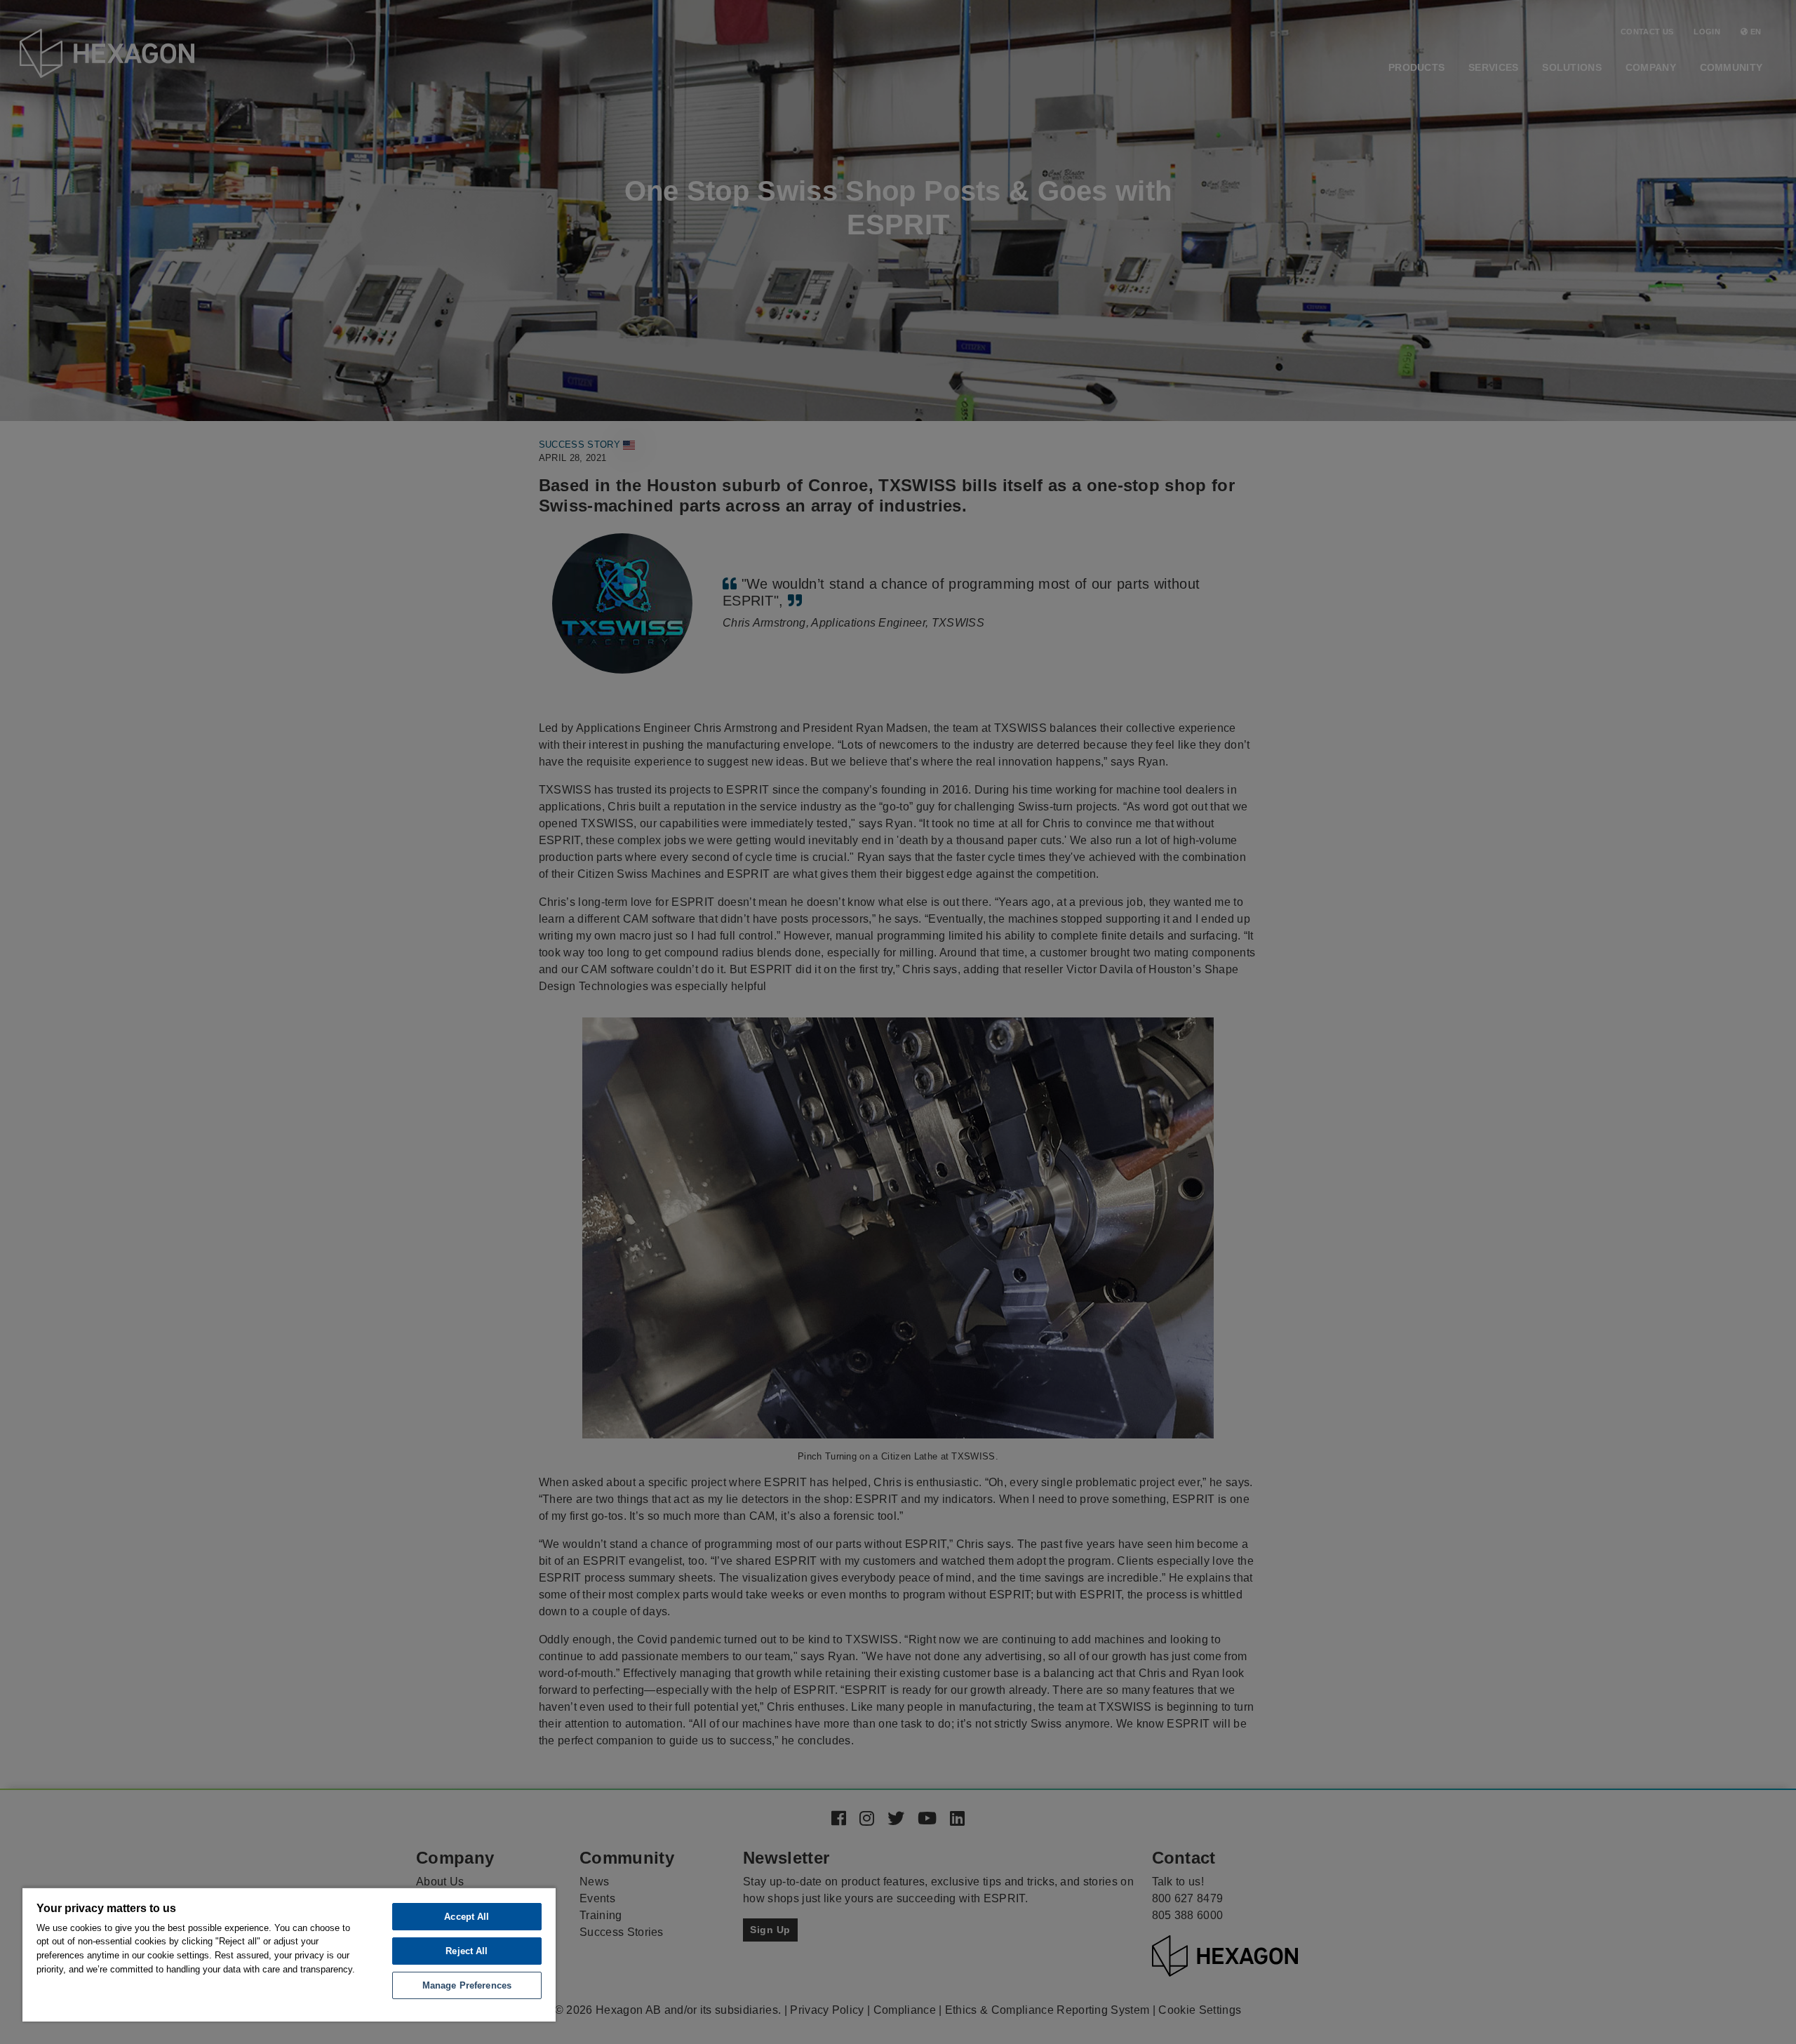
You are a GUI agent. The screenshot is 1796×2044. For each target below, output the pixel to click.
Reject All (467, 1951)
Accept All (467, 1917)
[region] (289, 1954)
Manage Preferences (467, 1985)
